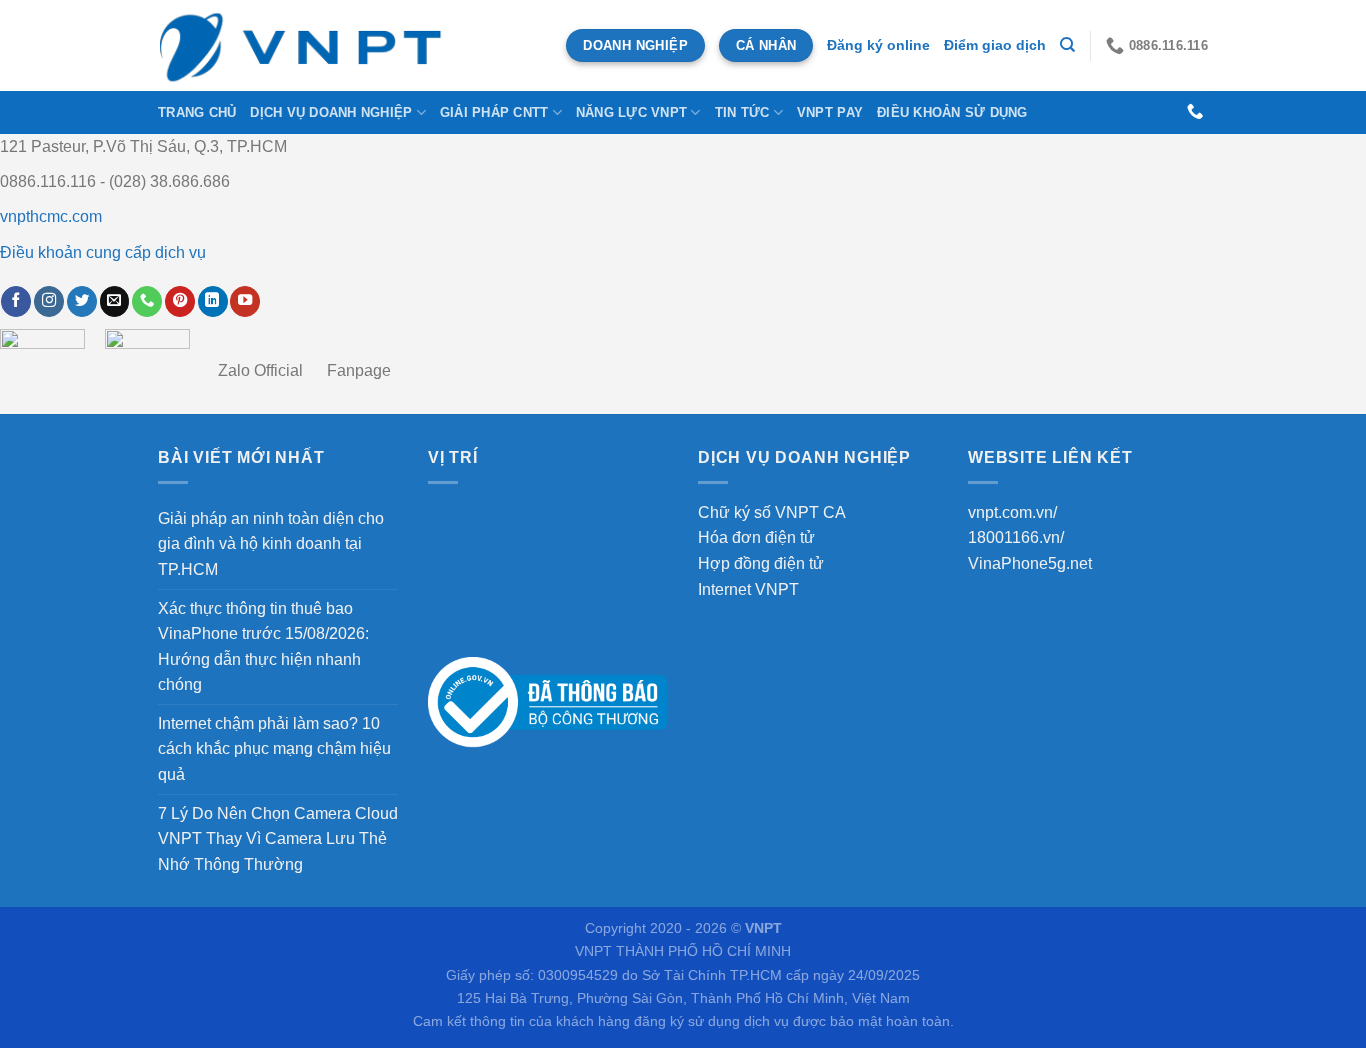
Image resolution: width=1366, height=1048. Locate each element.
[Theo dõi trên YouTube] (245, 301)
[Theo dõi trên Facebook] (16, 301)
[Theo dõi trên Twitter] (82, 301)
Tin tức (742, 112)
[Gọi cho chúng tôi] (1195, 112)
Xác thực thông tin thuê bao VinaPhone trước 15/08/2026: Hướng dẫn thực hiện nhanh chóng (263, 647)
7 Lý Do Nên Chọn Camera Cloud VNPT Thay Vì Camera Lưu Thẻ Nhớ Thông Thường (278, 839)
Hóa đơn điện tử (756, 537)
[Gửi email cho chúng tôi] (115, 301)
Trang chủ (197, 112)
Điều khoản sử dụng (952, 112)
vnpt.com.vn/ (1012, 512)
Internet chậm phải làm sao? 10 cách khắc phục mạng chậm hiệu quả (274, 749)
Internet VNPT (748, 589)
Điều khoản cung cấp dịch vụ (103, 252)
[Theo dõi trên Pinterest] (180, 301)
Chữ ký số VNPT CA (772, 512)
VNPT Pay (830, 112)
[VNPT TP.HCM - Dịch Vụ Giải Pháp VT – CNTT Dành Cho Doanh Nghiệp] (302, 45)
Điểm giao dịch (995, 45)
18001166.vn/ (1016, 537)
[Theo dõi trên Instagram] (49, 301)
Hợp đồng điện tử (761, 563)
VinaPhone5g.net (1030, 563)
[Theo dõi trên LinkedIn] (213, 301)
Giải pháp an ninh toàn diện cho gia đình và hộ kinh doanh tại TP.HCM (271, 544)
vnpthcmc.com (51, 216)
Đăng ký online (878, 45)
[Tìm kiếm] (1067, 45)
